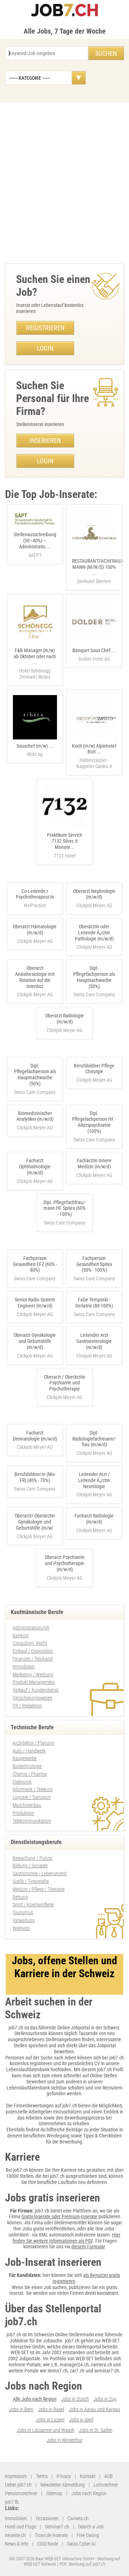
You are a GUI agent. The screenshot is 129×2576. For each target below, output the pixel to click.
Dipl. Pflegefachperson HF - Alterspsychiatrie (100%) (94, 1122)
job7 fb (12, 2502)
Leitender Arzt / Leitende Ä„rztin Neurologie (94, 1480)
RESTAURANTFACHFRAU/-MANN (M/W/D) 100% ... (98, 571)
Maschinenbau (27, 1805)
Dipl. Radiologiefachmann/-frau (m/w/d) (94, 1439)
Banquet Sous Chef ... (94, 655)
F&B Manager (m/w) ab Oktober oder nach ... (35, 664)
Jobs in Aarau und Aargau (94, 2409)
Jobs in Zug (105, 2399)
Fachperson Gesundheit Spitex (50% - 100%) (94, 1264)
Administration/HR (31, 1628)
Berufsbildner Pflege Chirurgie (94, 1069)
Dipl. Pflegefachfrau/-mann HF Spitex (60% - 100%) (64, 1208)
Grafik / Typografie (31, 1881)
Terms (42, 2476)
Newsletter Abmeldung (63, 2485)
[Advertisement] (64, 181)
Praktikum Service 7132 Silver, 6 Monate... (65, 845)
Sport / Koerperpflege (33, 1905)
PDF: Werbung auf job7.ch (82, 2564)
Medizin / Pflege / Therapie (39, 1889)
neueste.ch (15, 2535)
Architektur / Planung (33, 1743)
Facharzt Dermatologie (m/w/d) (35, 1436)
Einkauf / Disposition (33, 1651)
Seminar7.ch (57, 2527)
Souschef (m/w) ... (35, 750)
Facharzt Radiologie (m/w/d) (94, 1519)
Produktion (23, 1813)
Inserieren (45, 441)
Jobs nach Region (89, 2493)
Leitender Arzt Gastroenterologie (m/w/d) (94, 1341)
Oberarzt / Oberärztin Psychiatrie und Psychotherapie (65, 1383)
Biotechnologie (27, 1766)
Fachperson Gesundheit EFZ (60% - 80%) (35, 1264)
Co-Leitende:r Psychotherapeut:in (35, 894)
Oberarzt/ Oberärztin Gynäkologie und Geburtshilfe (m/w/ (35, 1522)
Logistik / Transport (32, 1797)
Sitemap (54, 2493)
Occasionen (47, 2518)
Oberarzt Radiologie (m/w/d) (64, 1019)
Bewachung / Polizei (32, 1858)
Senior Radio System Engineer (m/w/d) (35, 1303)
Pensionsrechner (21, 2493)
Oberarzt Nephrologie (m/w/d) (94, 894)
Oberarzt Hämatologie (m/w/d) (35, 930)
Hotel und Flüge (20, 2527)
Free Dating (88, 2535)
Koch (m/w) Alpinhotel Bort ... (94, 756)
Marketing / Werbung (33, 1675)
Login (45, 348)
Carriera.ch (78, 2518)
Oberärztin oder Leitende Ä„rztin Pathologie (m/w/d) (94, 933)
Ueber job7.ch (18, 2485)
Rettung (20, 1897)
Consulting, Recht (30, 1643)
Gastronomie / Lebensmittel (40, 1873)
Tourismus (23, 1912)
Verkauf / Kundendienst (35, 1690)
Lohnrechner (106, 2485)
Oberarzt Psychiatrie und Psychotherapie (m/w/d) (65, 1563)
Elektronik (22, 1782)
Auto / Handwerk (29, 1751)
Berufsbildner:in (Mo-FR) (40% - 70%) (35, 1477)
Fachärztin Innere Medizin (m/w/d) (94, 1164)
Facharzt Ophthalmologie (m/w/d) (35, 1167)
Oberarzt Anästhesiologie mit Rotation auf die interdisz (35, 977)
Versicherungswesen (32, 1698)
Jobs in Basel (51, 2409)
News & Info (17, 2544)
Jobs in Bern (21, 2409)
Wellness (21, 1928)
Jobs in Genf (81, 2420)
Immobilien (23, 1667)
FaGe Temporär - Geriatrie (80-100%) (94, 1303)
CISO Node (48, 2544)
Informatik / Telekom (33, 1789)
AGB (109, 2476)
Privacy (64, 2476)
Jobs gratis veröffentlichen (49, 2229)
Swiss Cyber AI (81, 2544)
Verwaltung (24, 1920)
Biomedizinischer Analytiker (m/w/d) (35, 1116)
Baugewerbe (25, 1758)
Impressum (16, 2476)
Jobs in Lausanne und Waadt (46, 2430)
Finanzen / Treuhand (33, 1659)
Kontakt (88, 2476)
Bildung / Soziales (30, 1866)
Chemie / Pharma (30, 1774)
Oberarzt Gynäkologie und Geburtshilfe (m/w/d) (35, 1341)
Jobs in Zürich (75, 2399)
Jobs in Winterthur (64, 2440)
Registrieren (45, 328)
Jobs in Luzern (50, 2420)
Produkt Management (34, 1682)
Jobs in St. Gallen (96, 2430)
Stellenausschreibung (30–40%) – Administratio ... (35, 545)
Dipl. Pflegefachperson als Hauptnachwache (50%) (94, 977)
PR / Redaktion (27, 1706)
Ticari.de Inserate (51, 2535)
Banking (21, 1636)
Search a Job (91, 2527)
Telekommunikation (32, 1821)
